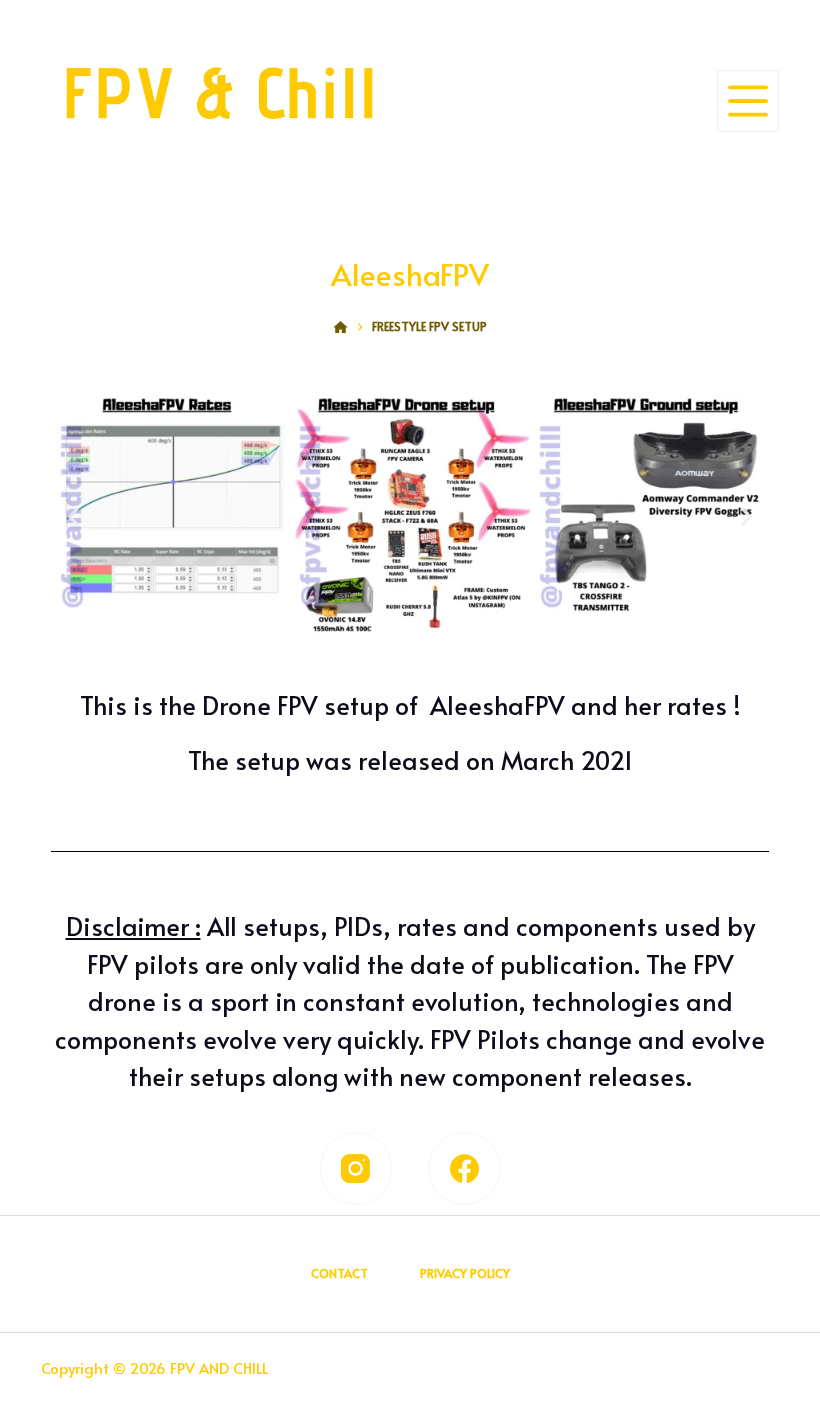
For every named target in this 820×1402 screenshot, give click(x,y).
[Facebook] (464, 1168)
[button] (73, 516)
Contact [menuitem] (339, 1273)
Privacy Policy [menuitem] (465, 1273)
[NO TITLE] (340, 327)
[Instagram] (356, 1168)
